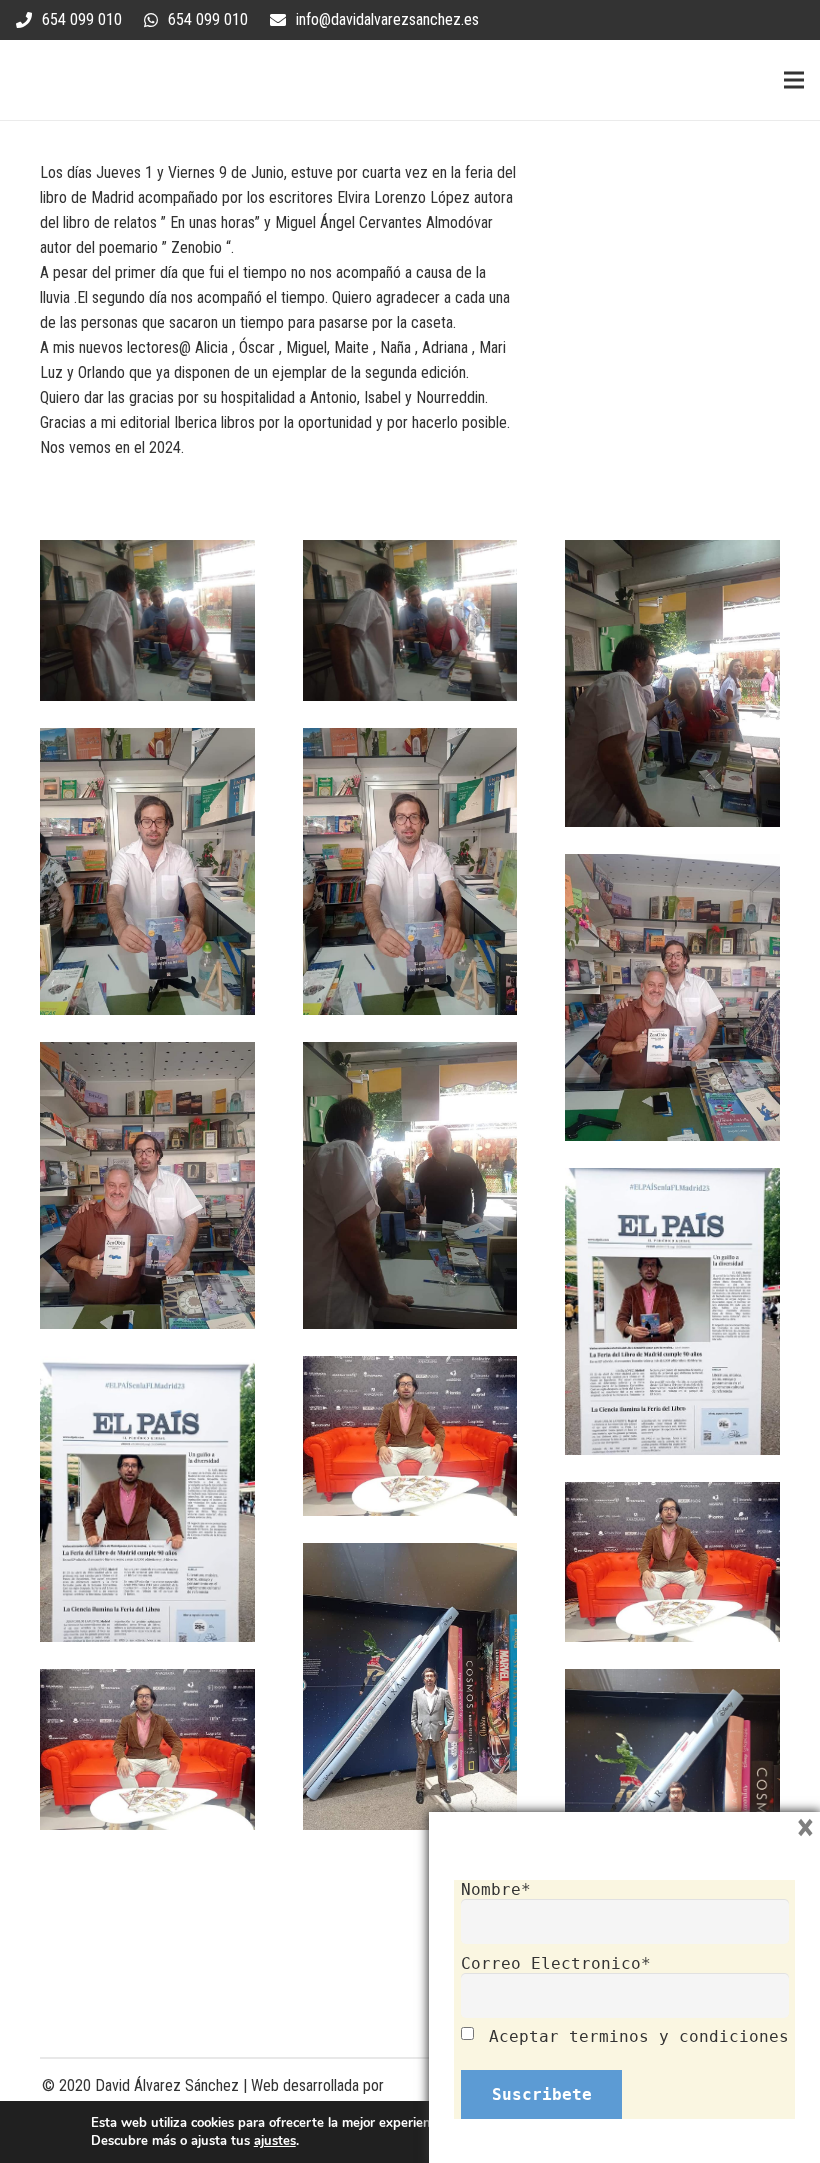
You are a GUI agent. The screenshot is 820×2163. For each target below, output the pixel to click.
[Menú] (794, 80)
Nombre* (496, 1889)
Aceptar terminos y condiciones (639, 2036)
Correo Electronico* (556, 1963)
